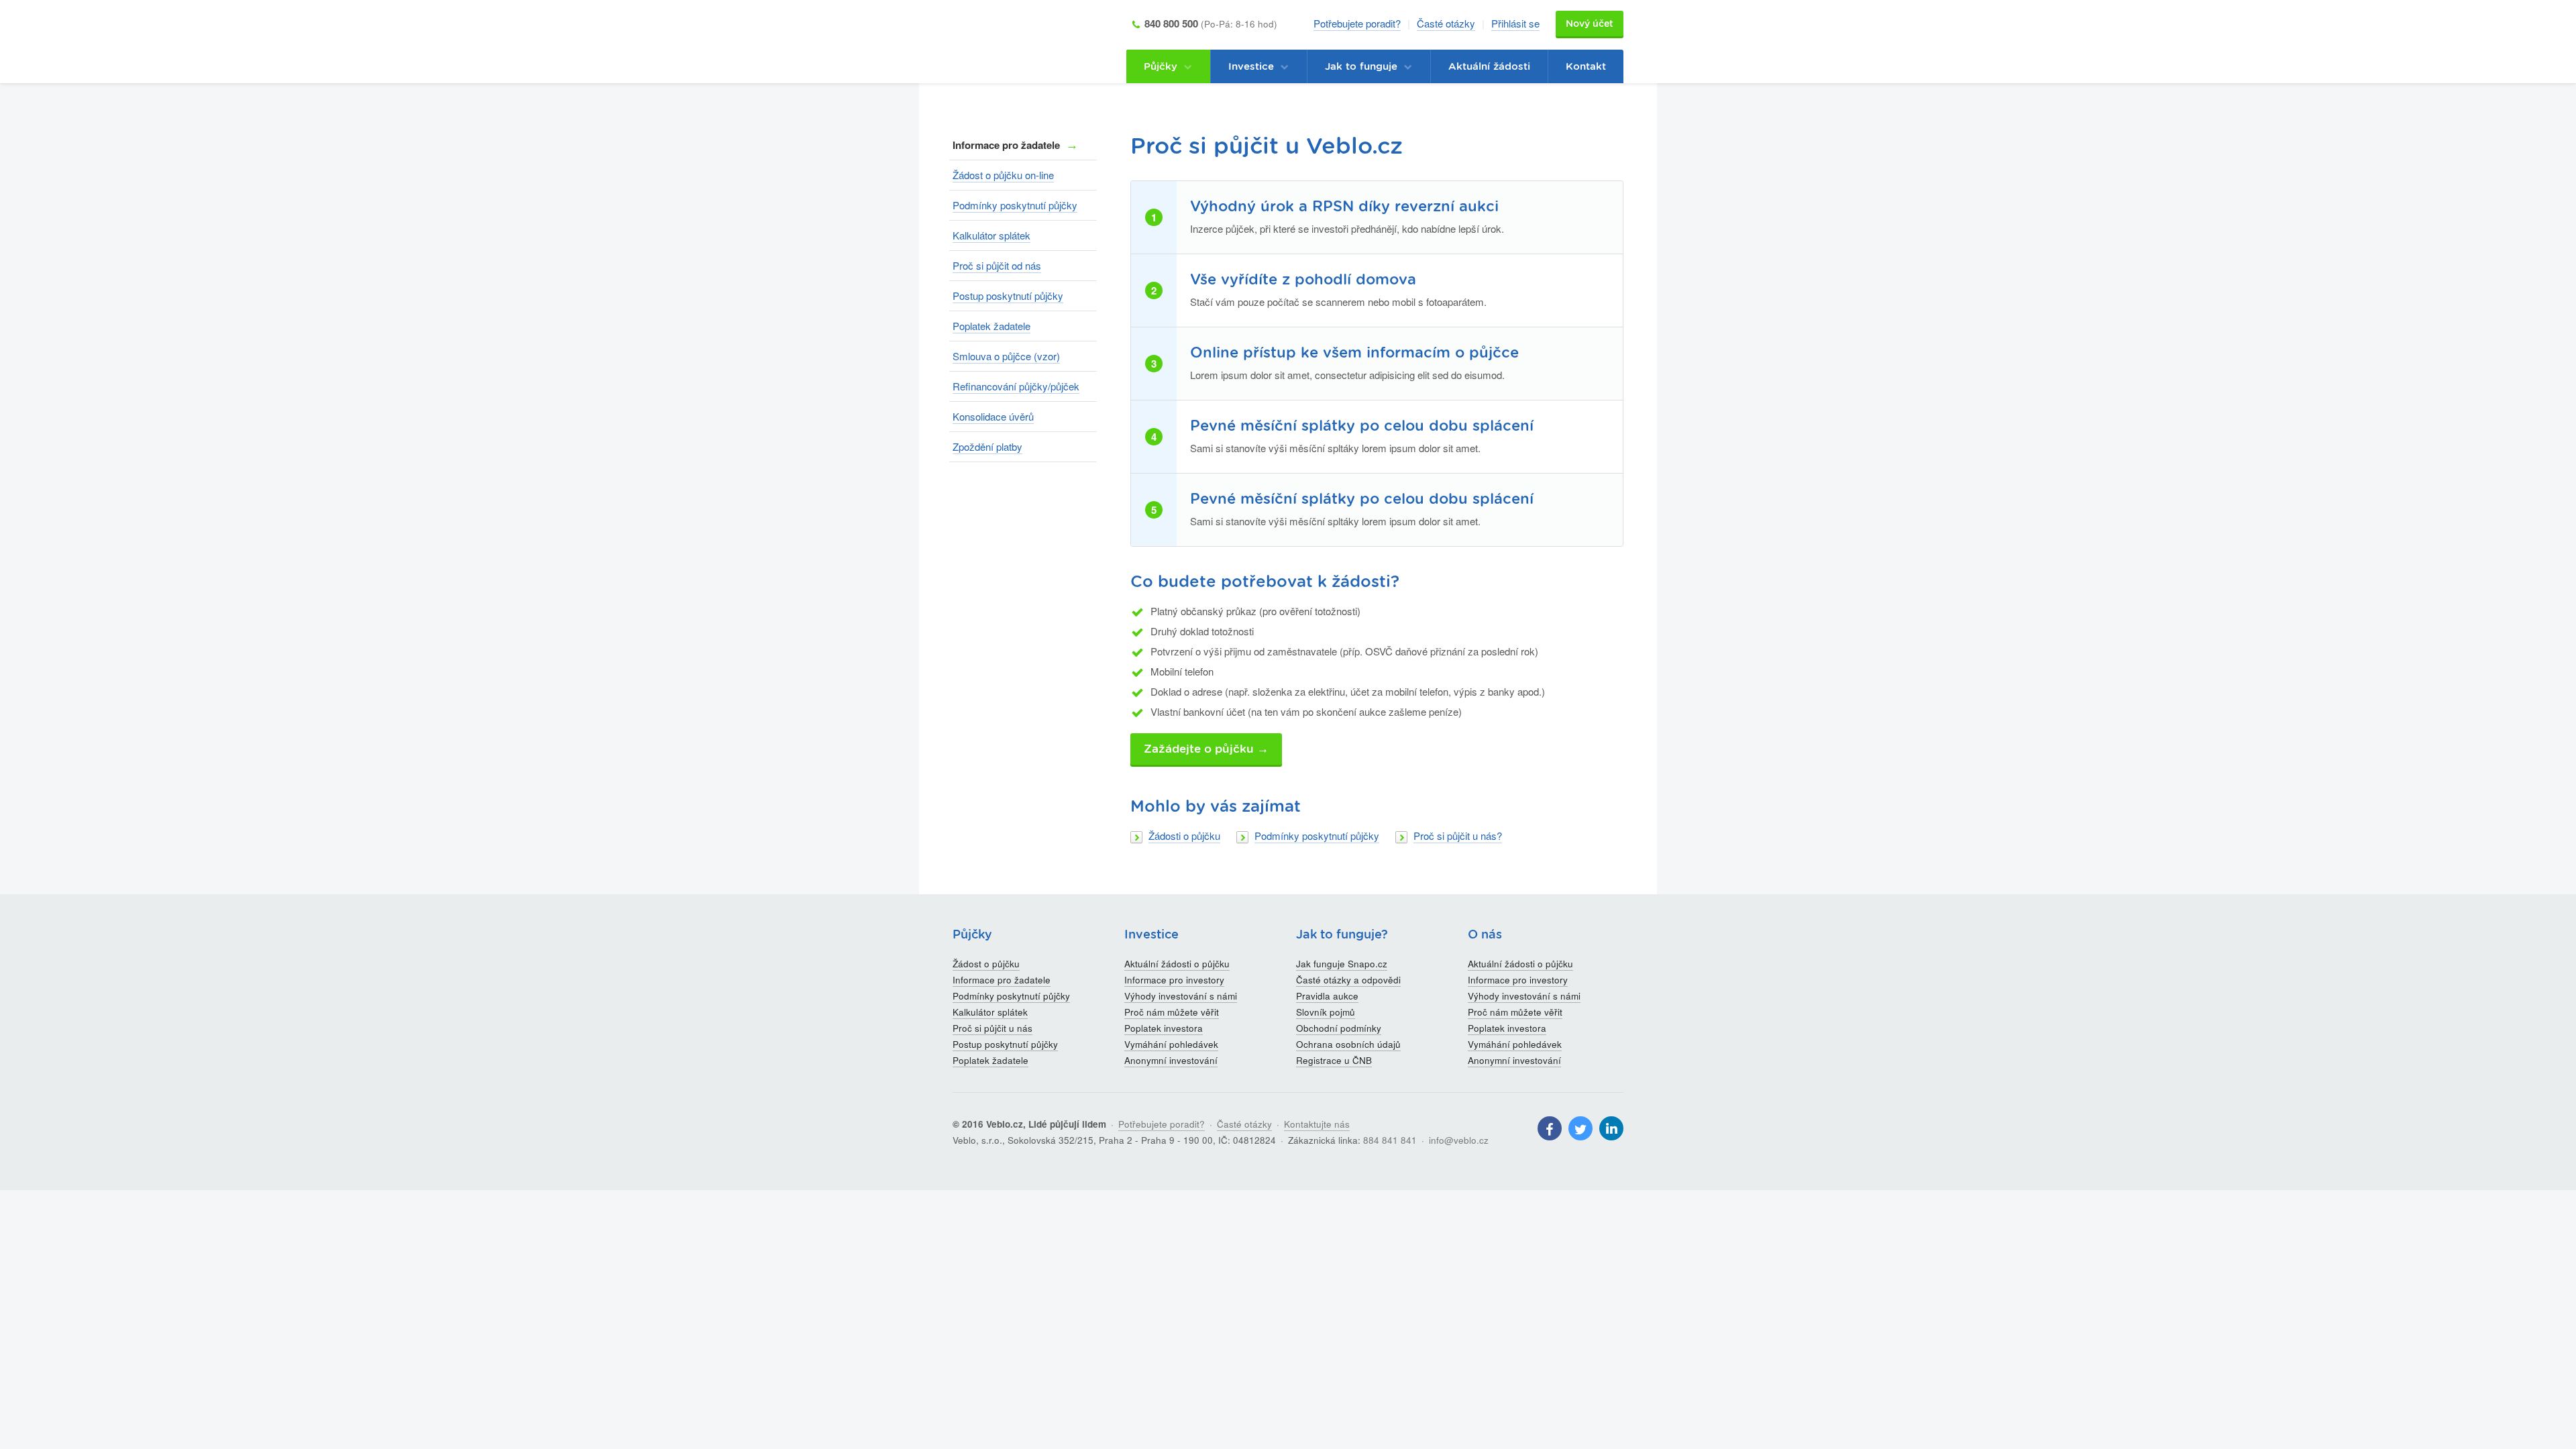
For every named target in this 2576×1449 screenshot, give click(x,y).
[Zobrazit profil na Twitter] (1580, 1128)
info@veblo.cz (1459, 1140)
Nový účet (1590, 23)
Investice (1253, 66)
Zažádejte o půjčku (1206, 749)
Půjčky (1162, 66)
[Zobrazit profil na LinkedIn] (1611, 1128)
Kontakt (1586, 66)
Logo (1000, 43)
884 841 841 (1390, 1140)
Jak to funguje (1363, 66)
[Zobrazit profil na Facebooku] (1550, 1128)
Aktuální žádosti (1489, 66)
